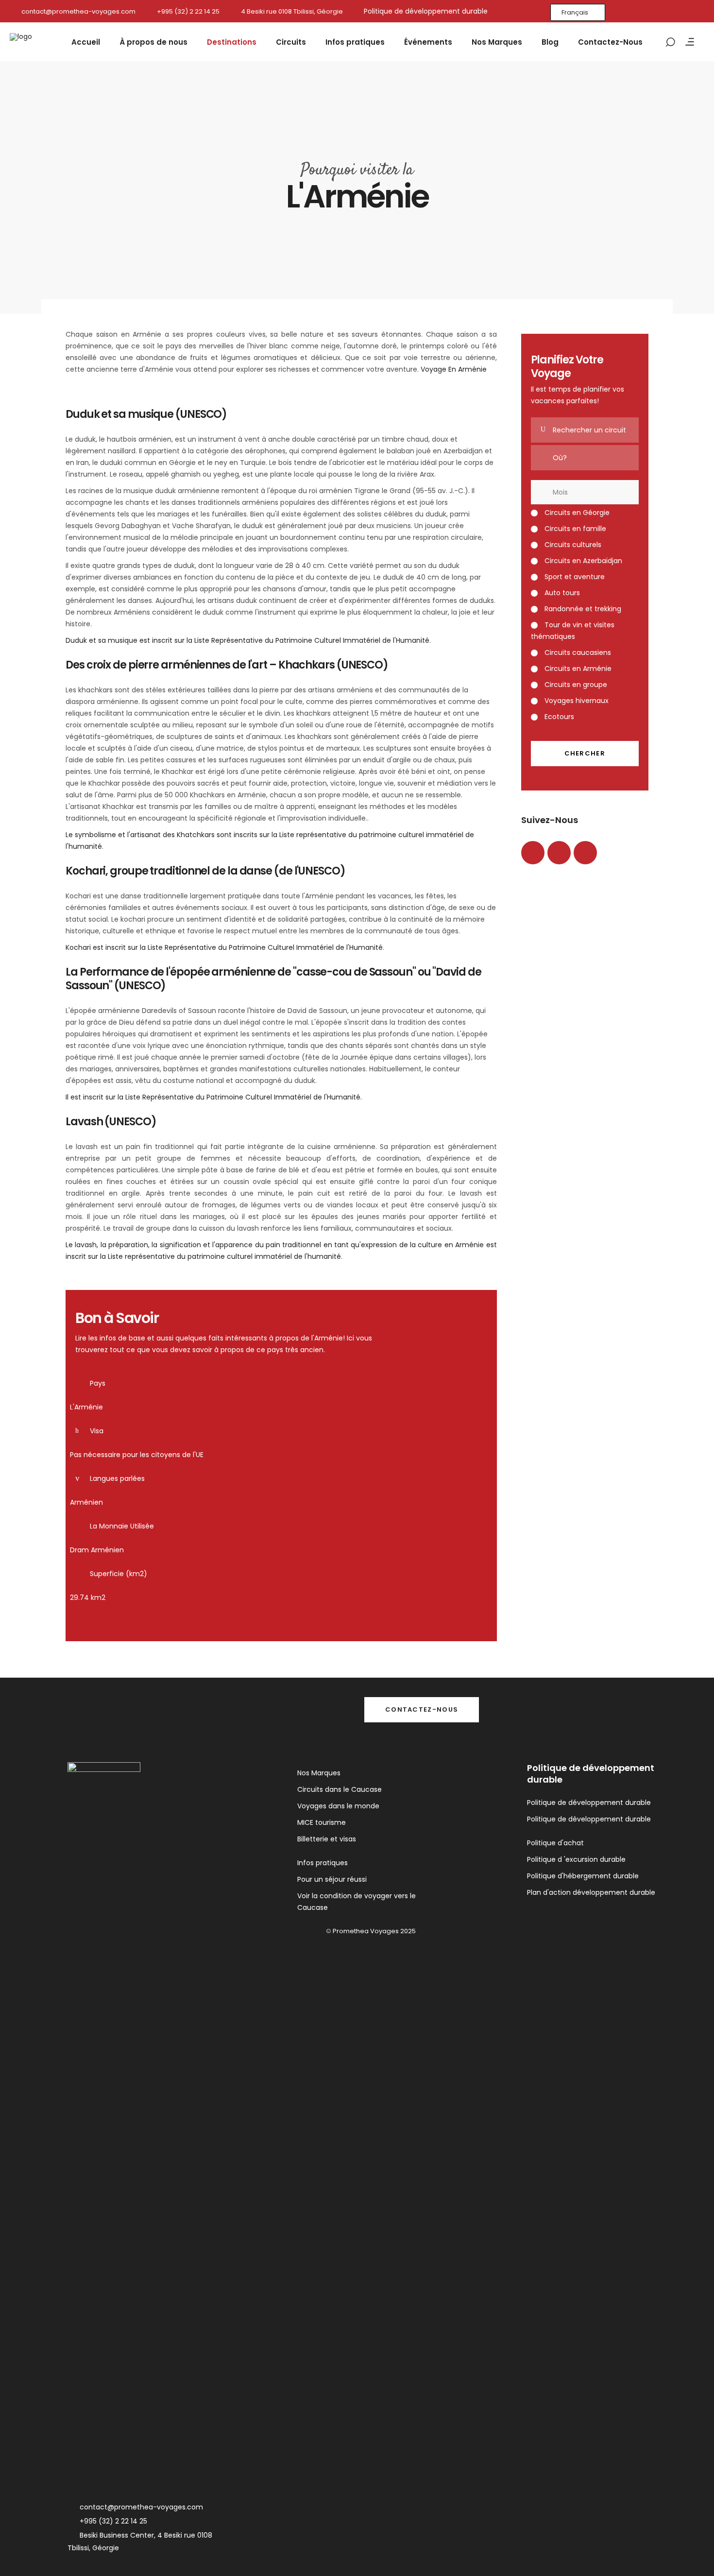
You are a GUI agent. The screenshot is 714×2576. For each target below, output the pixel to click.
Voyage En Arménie (455, 369)
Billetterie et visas (327, 1839)
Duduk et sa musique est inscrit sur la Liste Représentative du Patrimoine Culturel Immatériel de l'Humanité (247, 640)
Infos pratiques (323, 1863)
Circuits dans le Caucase (340, 1789)
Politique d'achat (555, 1843)
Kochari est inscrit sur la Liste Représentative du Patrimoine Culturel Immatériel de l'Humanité (224, 947)
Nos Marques (319, 1773)
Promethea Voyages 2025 (374, 1931)
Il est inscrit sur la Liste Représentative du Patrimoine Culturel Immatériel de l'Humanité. (214, 1097)
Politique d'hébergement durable (583, 1876)
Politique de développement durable (589, 1803)
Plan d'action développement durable (591, 1892)
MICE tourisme (322, 1822)
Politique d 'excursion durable (576, 1859)
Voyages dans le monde (338, 1806)
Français (575, 12)
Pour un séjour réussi (332, 1879)
